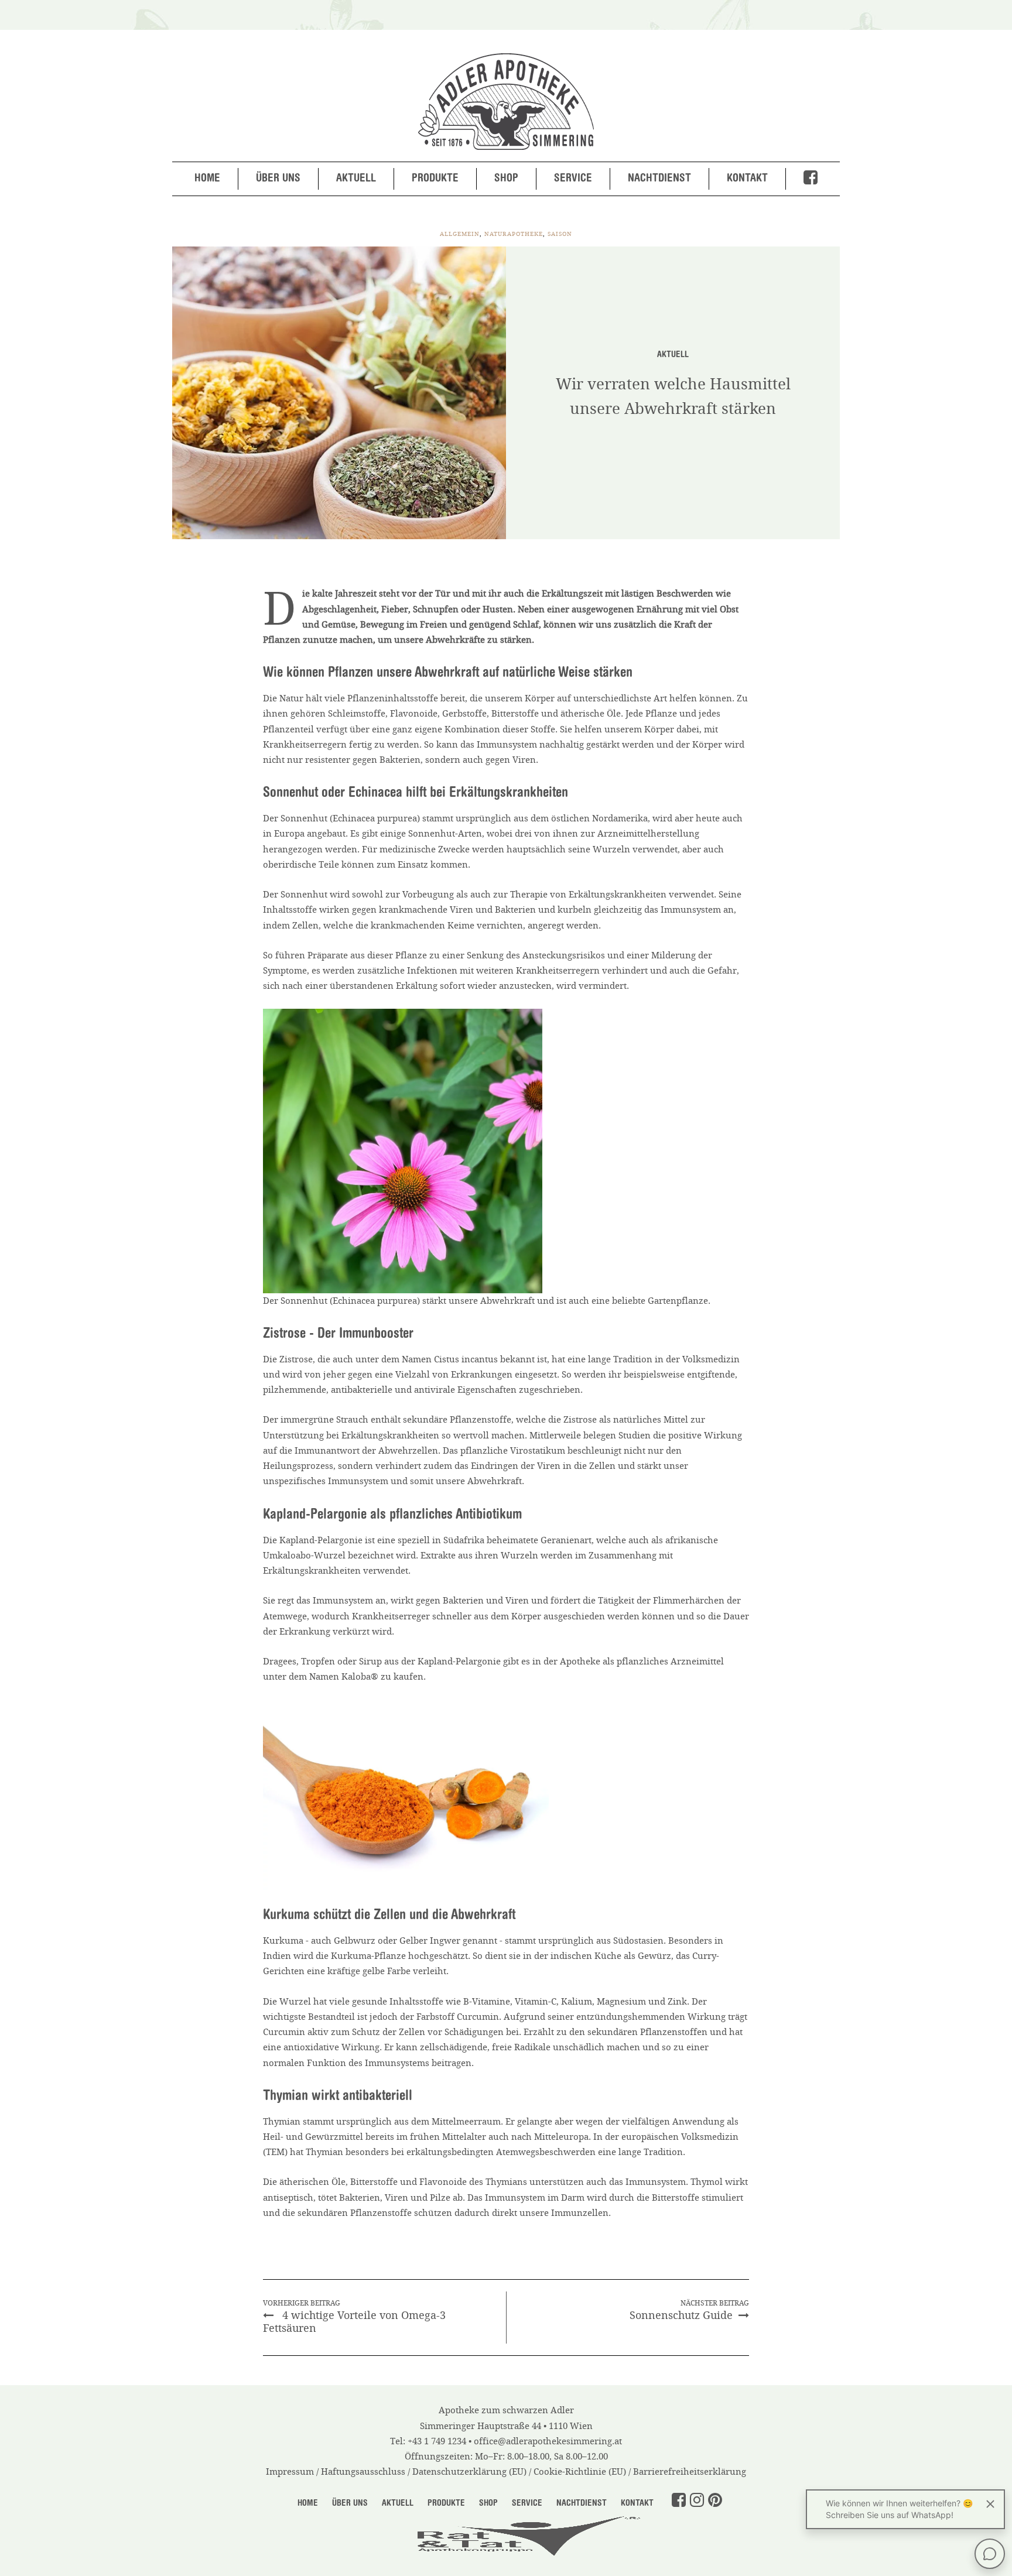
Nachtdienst (659, 179)
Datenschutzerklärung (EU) (469, 2472)
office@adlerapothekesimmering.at (548, 2441)
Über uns (278, 179)
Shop (506, 179)
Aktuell (356, 179)
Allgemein (460, 234)
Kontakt (747, 179)
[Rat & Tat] (506, 2534)
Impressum (290, 2472)
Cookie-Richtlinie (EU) (580, 2472)
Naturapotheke (514, 234)
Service (573, 179)
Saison (560, 234)
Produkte (435, 179)
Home (207, 179)
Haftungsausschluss (363, 2472)
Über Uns (350, 2504)
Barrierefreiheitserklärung (690, 2472)
